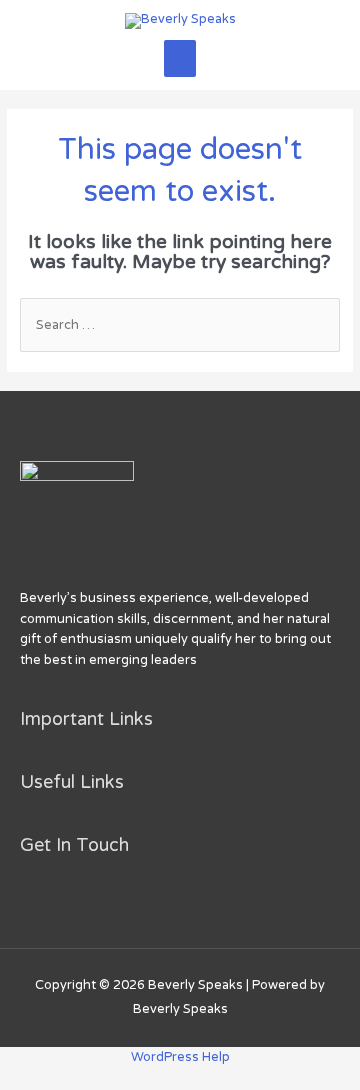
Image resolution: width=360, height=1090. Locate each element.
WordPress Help (180, 1057)
